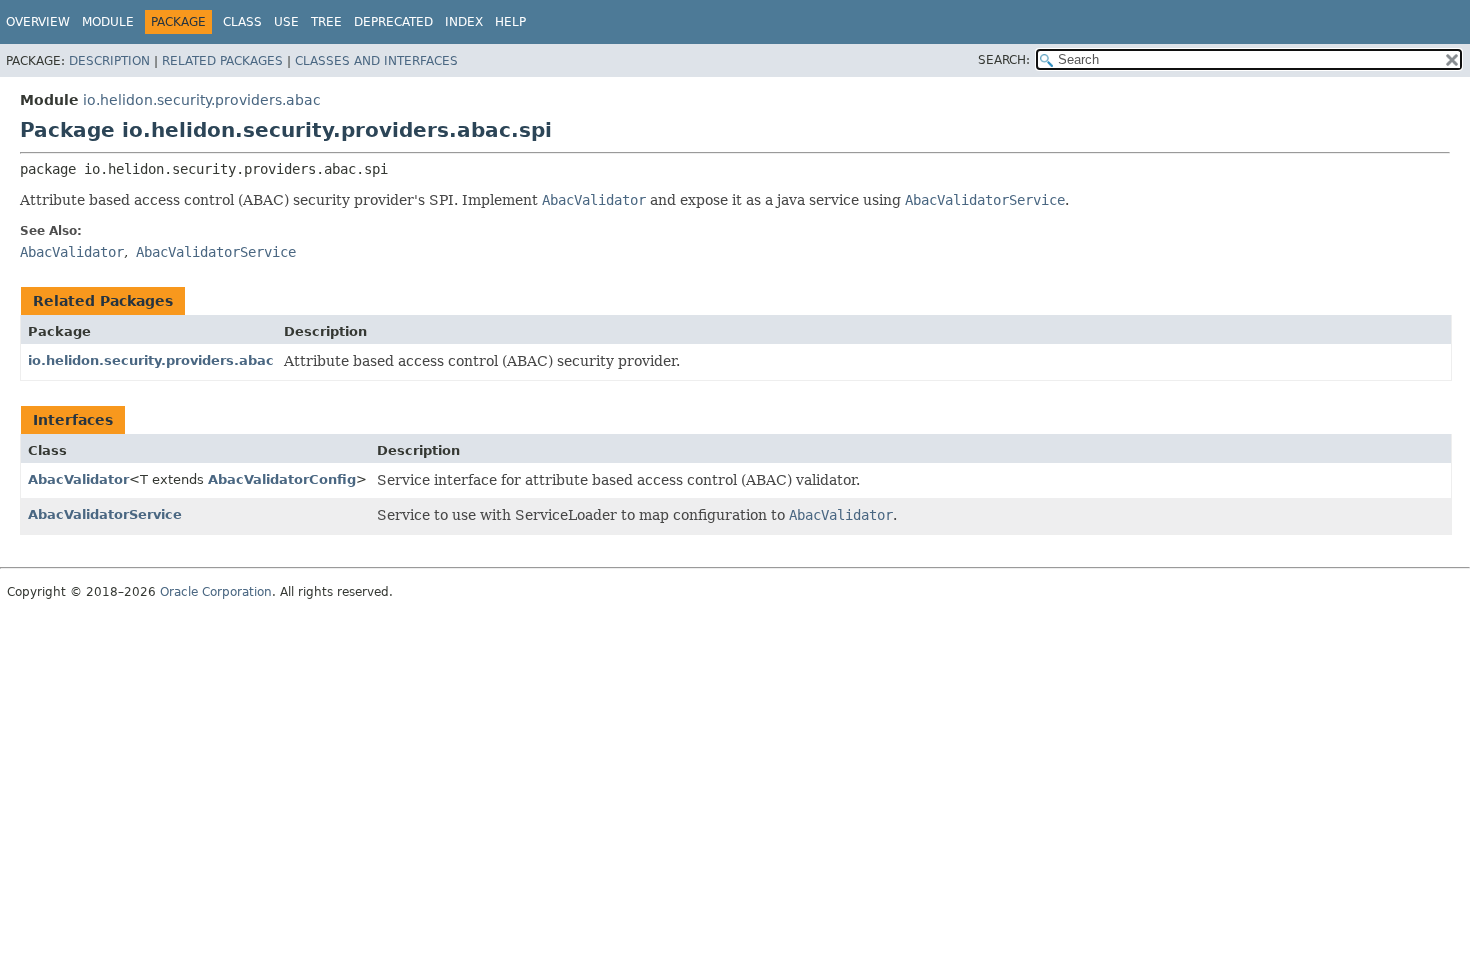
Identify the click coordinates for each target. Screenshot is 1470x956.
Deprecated (393, 22)
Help (510, 22)
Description (109, 61)
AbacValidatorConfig (282, 479)
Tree (326, 22)
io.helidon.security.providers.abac (202, 100)
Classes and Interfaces (376, 61)
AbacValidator (78, 479)
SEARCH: (1004, 60)
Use (286, 22)
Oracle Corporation (216, 592)
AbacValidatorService (105, 514)
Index (464, 22)
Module (108, 22)
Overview (38, 22)
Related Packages (222, 61)
